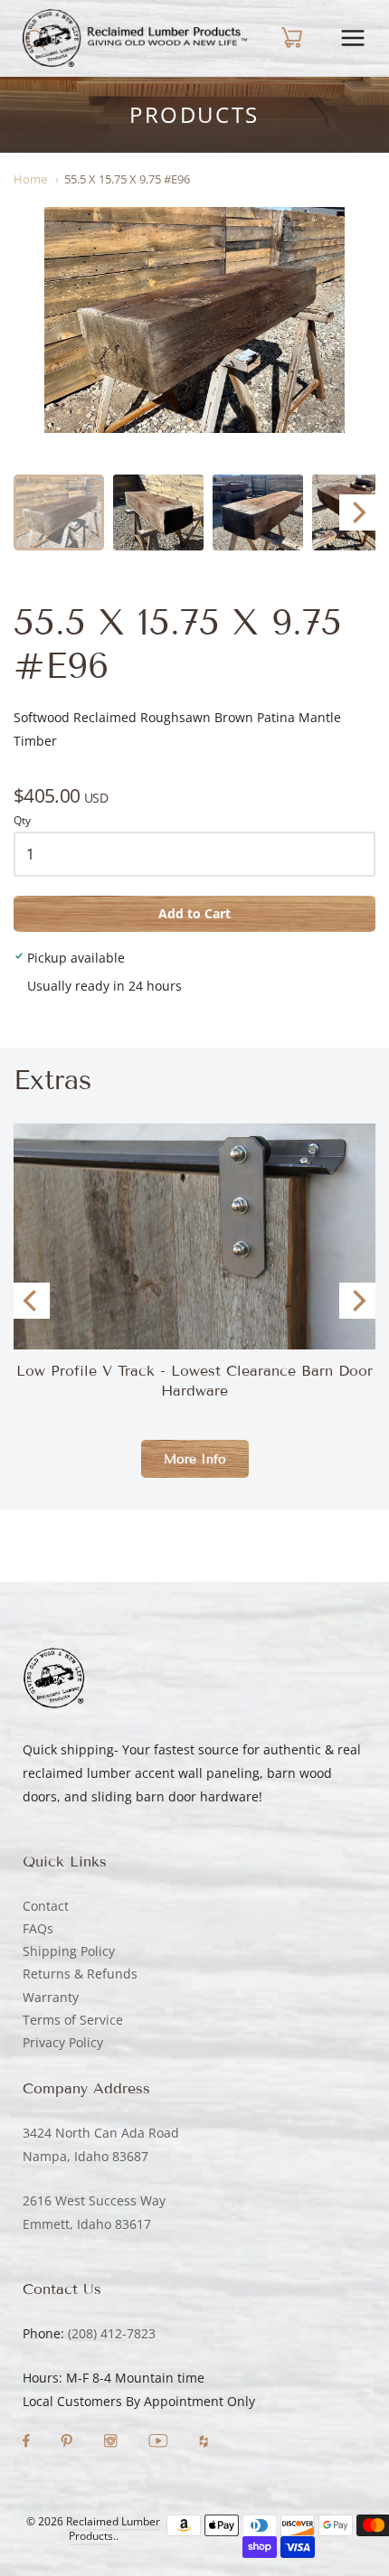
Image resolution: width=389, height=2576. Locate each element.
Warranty (51, 1997)
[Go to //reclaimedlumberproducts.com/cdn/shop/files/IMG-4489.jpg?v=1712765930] (258, 512)
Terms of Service (73, 2020)
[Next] (357, 512)
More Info (195, 1459)
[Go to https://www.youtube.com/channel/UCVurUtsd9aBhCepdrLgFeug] (160, 2443)
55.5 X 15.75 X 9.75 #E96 (127, 179)
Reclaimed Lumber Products (113, 2529)
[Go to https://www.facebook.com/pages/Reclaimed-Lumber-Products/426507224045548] (28, 2443)
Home (30, 179)
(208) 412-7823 (112, 2333)
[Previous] (32, 1301)
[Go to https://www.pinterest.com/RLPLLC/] (68, 2443)
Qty (22, 821)
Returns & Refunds (80, 1974)
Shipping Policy (69, 1951)
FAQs (38, 1928)
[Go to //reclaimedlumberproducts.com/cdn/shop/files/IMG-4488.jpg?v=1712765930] (158, 512)
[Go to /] (135, 38)
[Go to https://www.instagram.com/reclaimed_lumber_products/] (112, 2443)
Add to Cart (194, 913)
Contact (46, 1906)
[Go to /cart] (289, 38)
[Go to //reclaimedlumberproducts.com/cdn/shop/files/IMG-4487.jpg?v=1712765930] (194, 320)
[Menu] (353, 38)
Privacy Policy (63, 2042)
